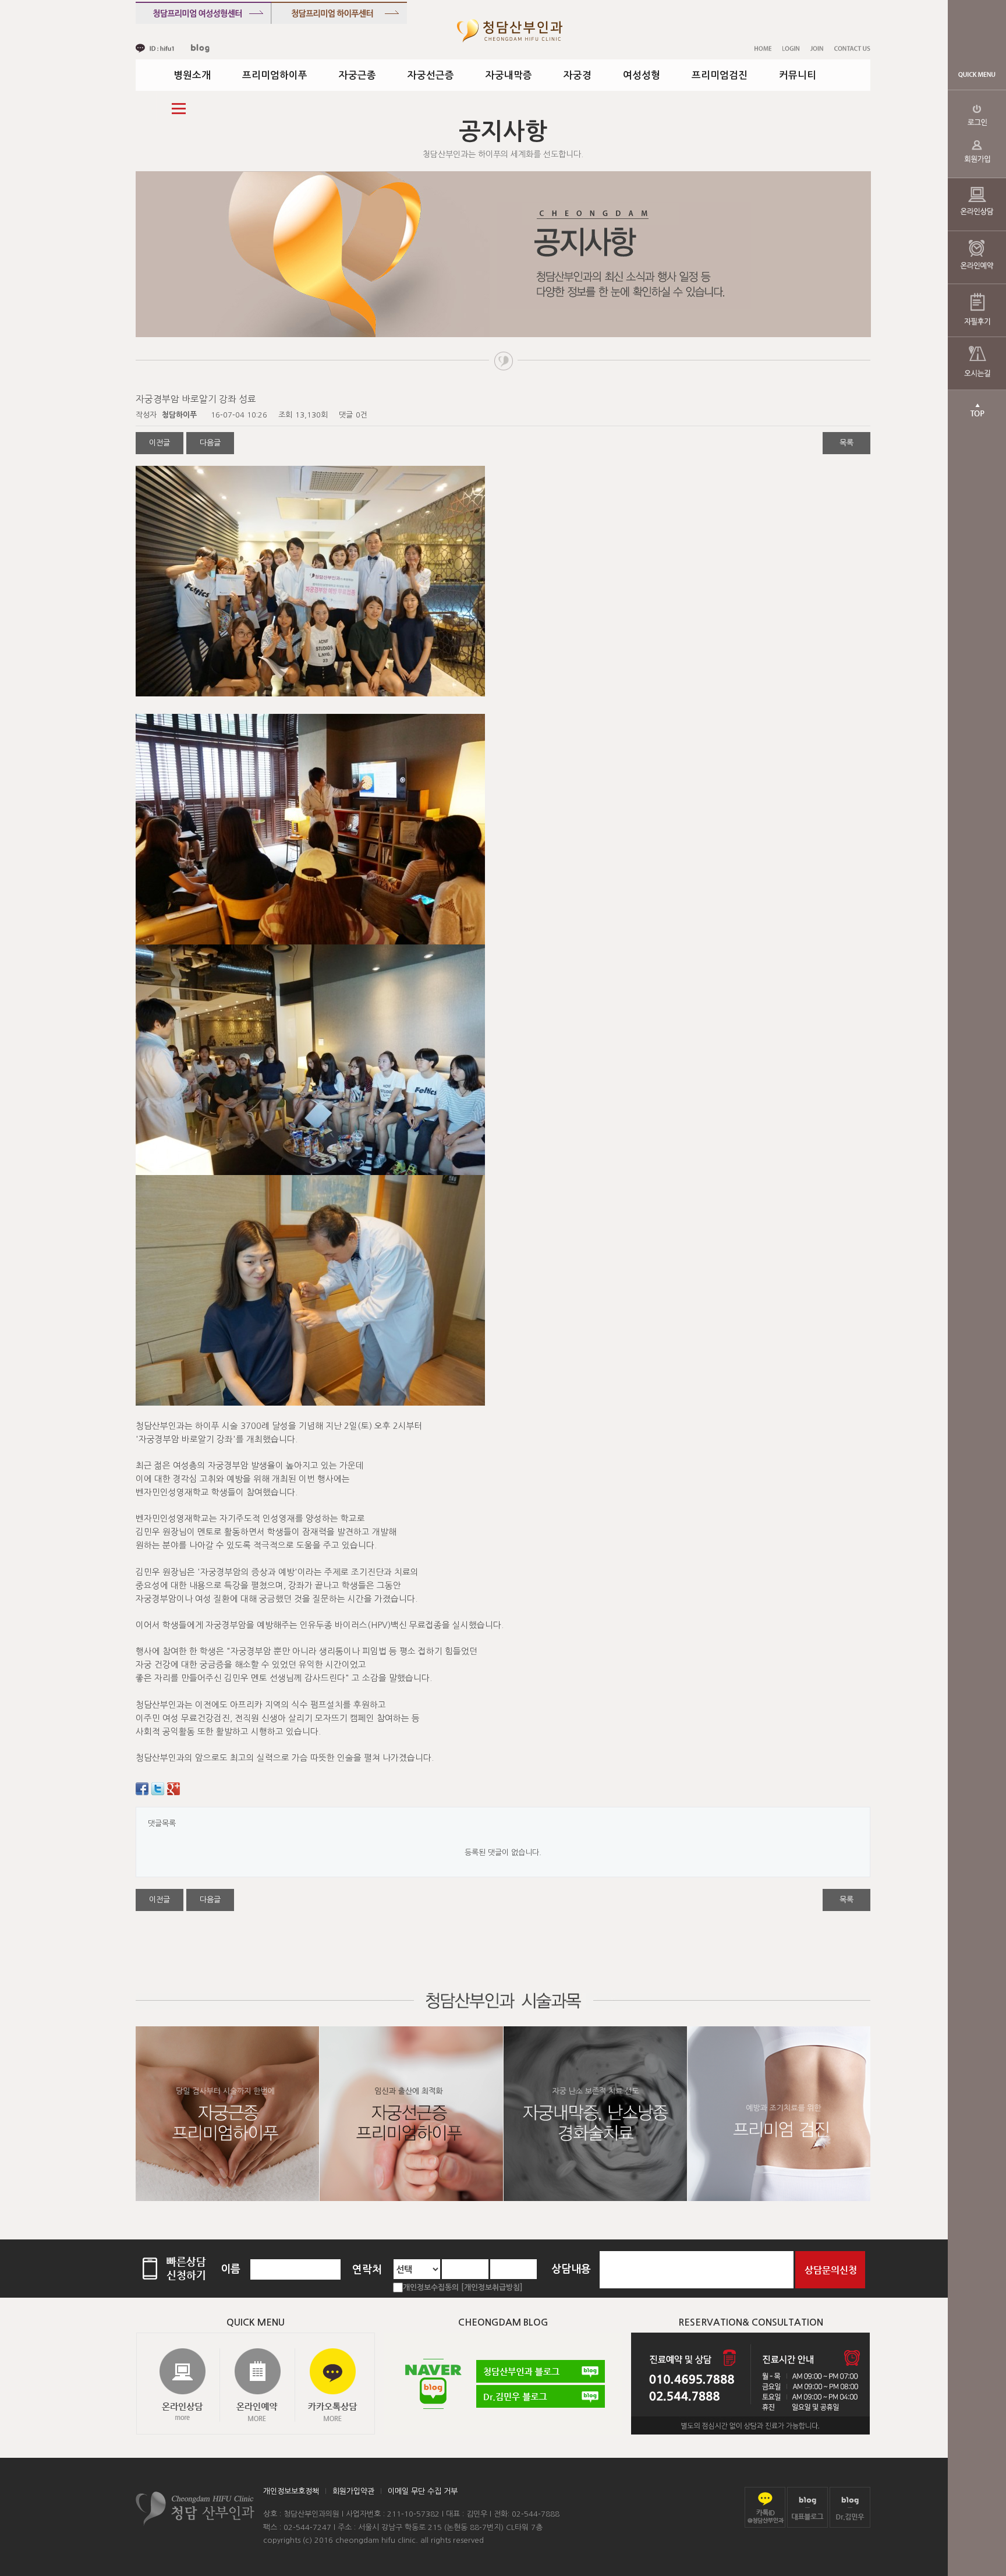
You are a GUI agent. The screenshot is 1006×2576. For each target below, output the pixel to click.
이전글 (160, 443)
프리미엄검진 (720, 75)
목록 (846, 443)
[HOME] (763, 48)
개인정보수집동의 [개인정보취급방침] (463, 2287)
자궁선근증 (431, 75)
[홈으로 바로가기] (510, 31)
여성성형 (642, 75)
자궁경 (578, 75)
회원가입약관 (353, 2491)
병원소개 (192, 75)
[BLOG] (200, 48)
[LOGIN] (791, 48)
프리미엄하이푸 (275, 75)
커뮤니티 (798, 75)
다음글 (210, 443)
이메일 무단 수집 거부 (423, 2491)
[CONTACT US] (852, 48)
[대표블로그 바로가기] (807, 2507)
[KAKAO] (155, 48)
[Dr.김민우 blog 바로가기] (850, 2507)
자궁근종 (357, 75)
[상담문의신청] (830, 2269)
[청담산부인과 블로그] (541, 2371)
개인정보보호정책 (291, 2491)
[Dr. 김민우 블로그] (541, 2396)
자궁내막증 (509, 75)
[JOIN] (817, 48)
